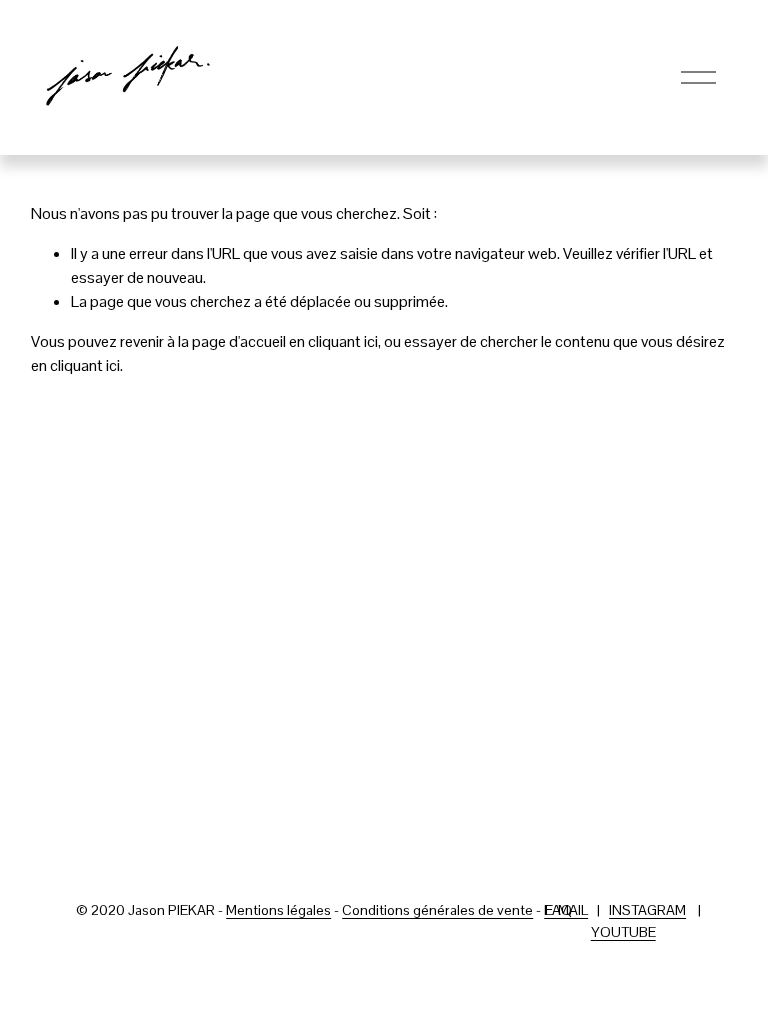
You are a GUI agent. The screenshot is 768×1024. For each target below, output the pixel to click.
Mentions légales (278, 910)
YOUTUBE (623, 932)
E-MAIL (566, 910)
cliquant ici (343, 341)
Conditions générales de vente (437, 910)
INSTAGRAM (647, 910)
